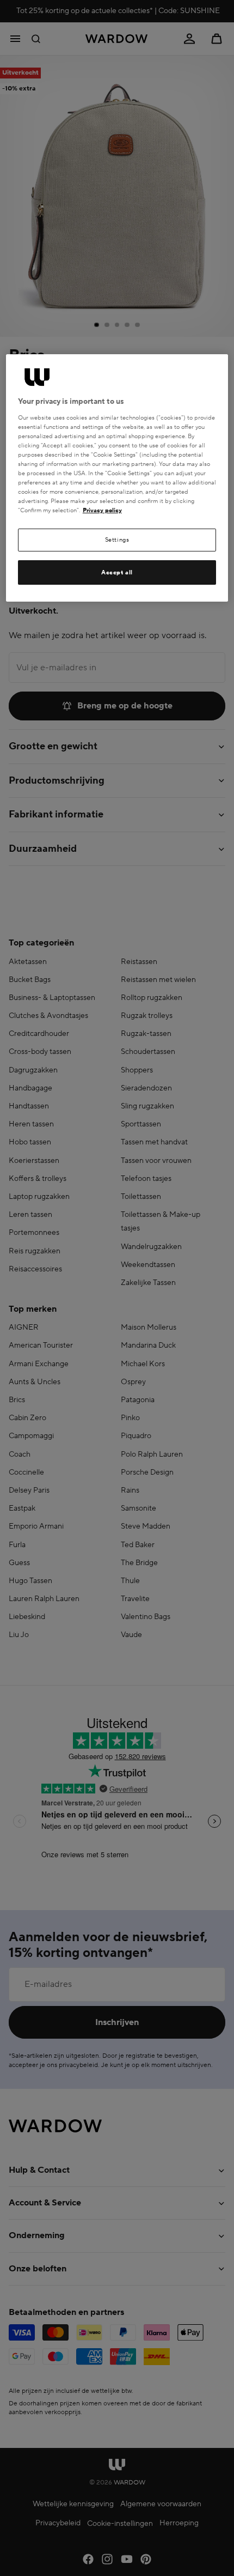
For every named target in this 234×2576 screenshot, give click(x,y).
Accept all (117, 572)
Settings (117, 540)
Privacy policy (102, 510)
